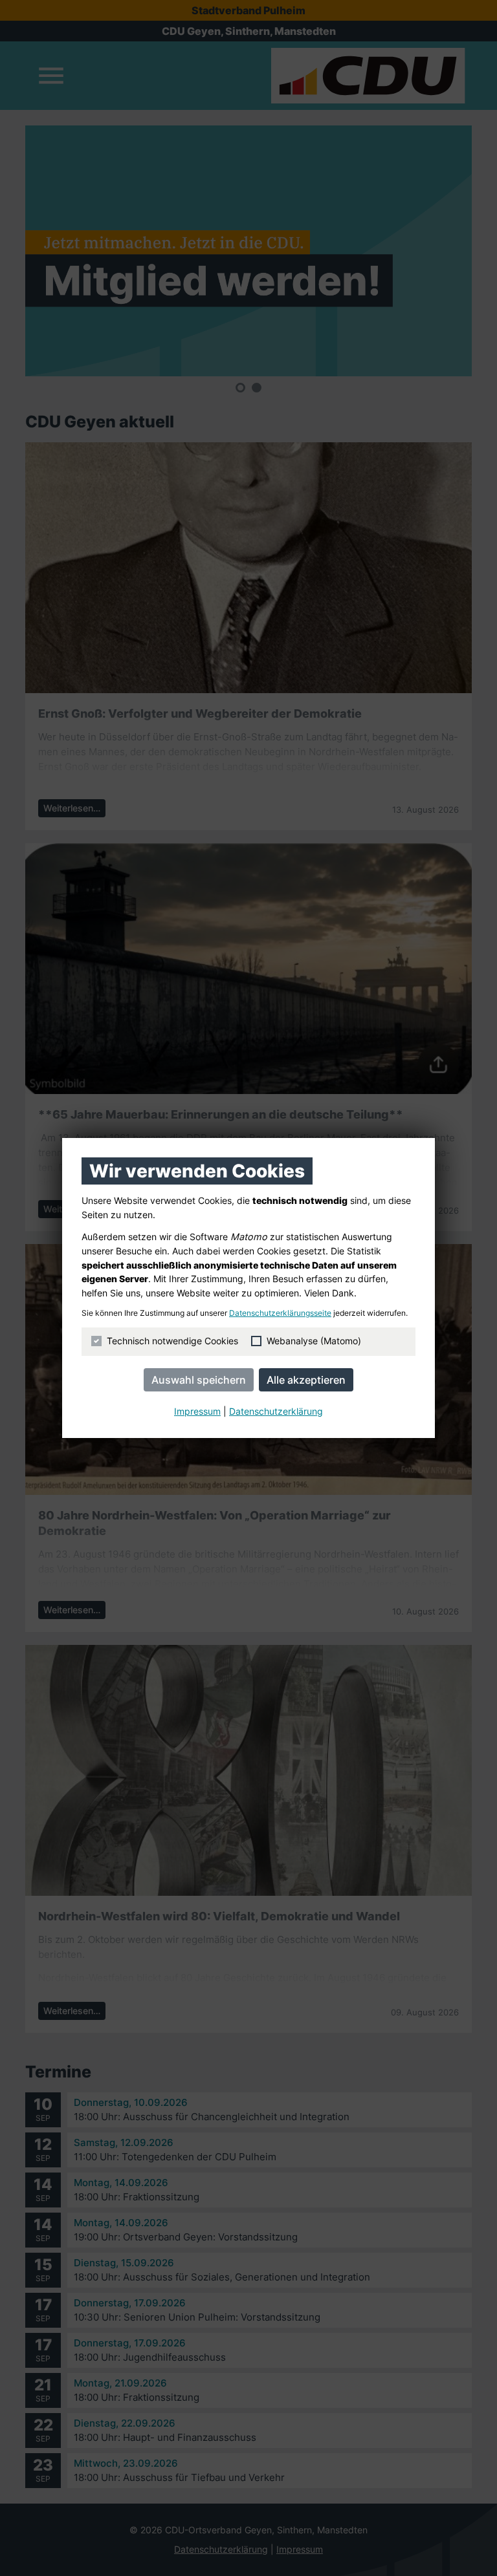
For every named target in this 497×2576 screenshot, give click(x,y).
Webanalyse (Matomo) (314, 1341)
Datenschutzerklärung (276, 1411)
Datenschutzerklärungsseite (280, 1313)
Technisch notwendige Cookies (172, 1341)
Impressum (197, 1411)
